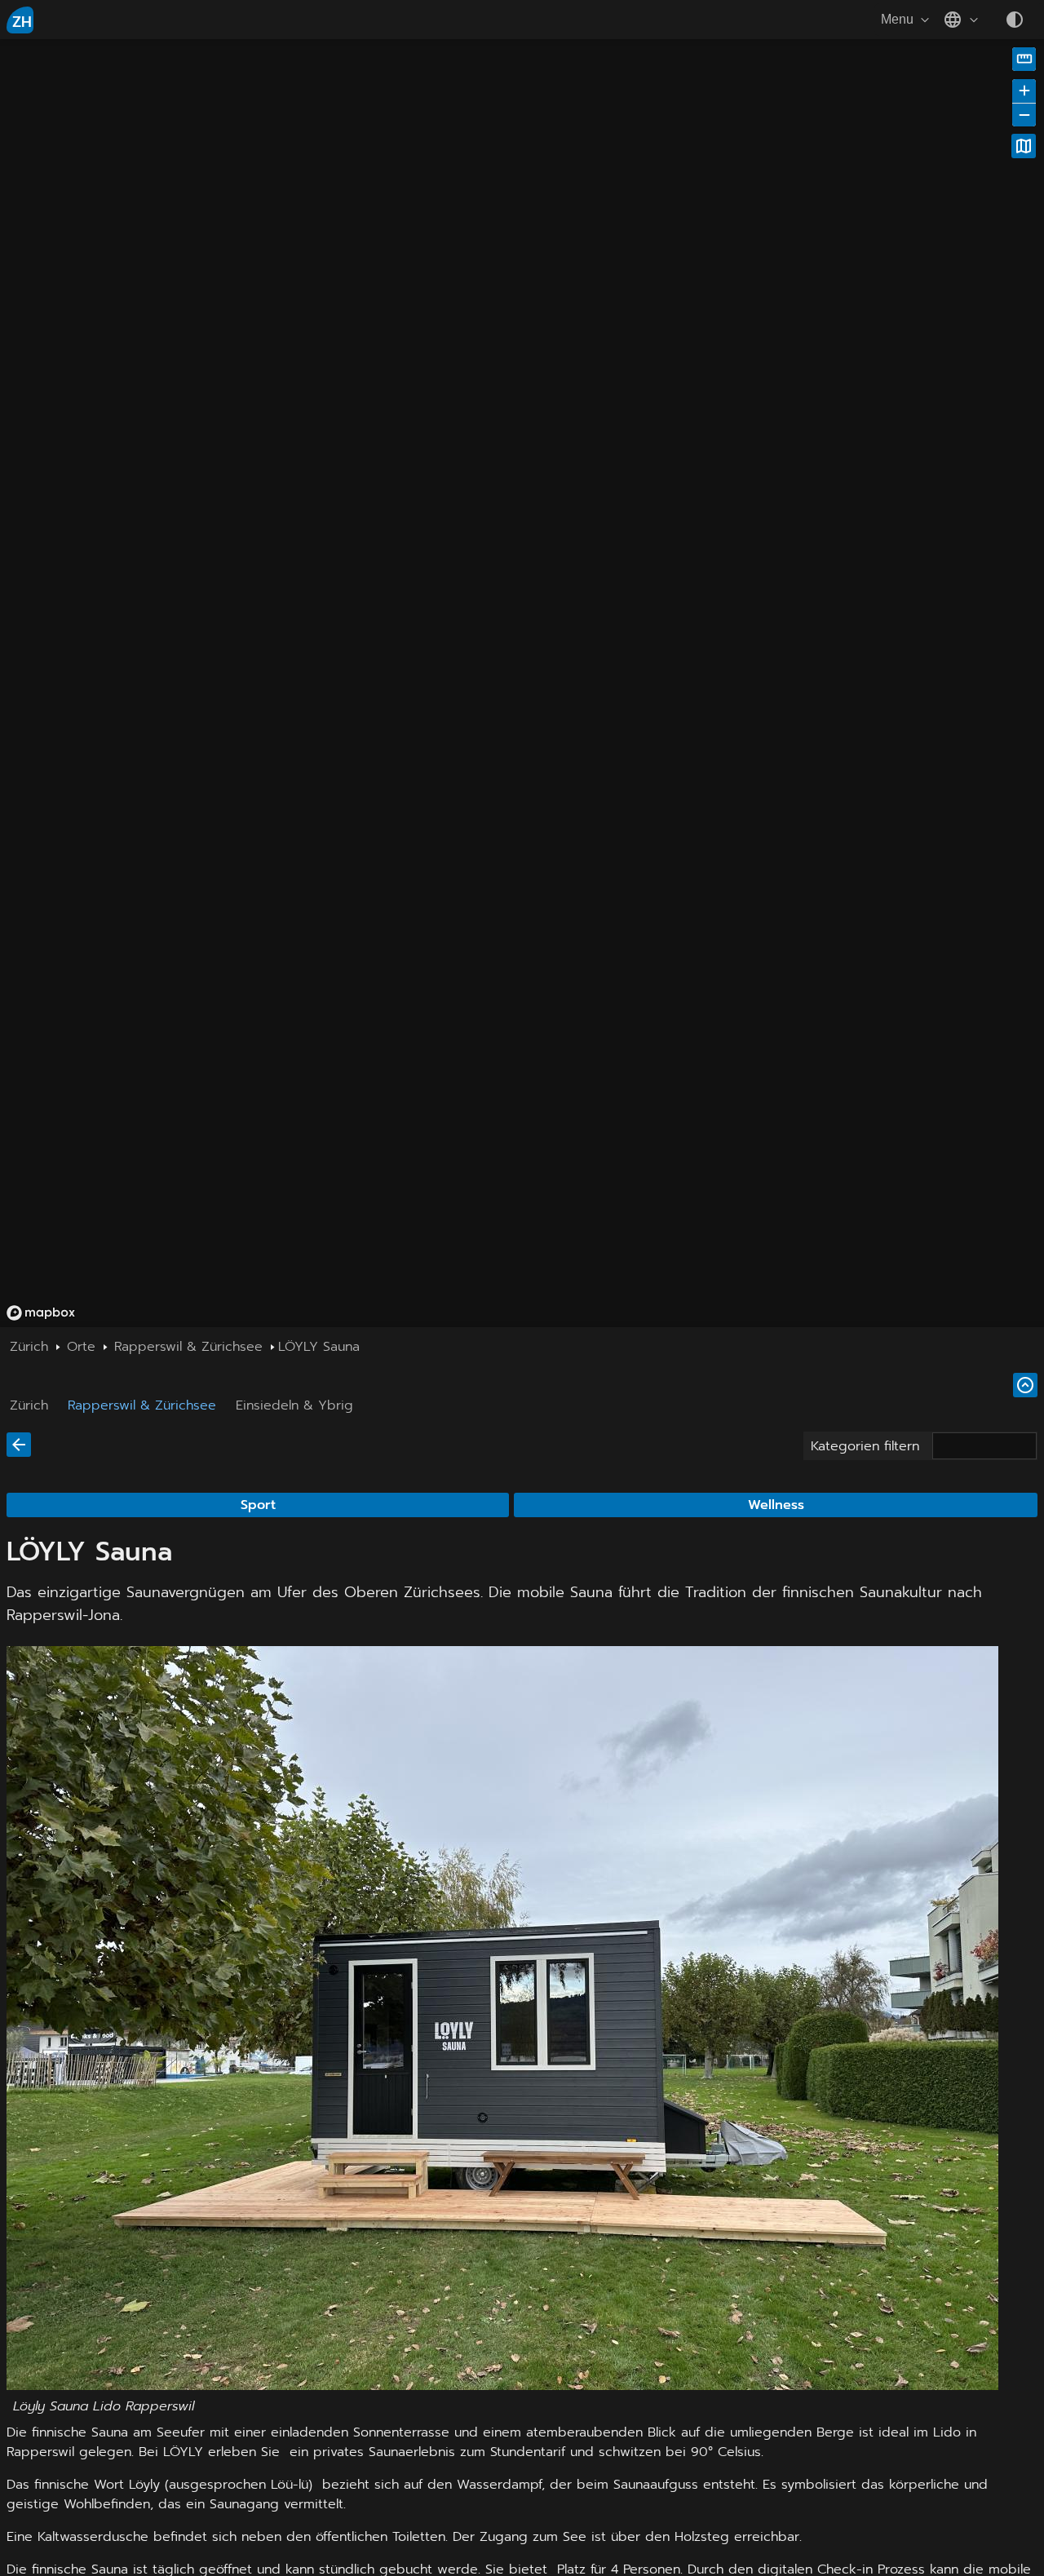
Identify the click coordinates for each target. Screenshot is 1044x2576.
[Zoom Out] (1024, 115)
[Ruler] (1024, 59)
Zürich (29, 1405)
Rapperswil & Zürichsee (142, 1405)
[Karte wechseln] (1024, 146)
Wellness (776, 1505)
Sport (258, 1505)
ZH (22, 22)
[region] (313, 333)
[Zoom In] (1024, 91)
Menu (897, 19)
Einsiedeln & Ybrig (294, 1405)
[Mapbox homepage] (41, 1313)
